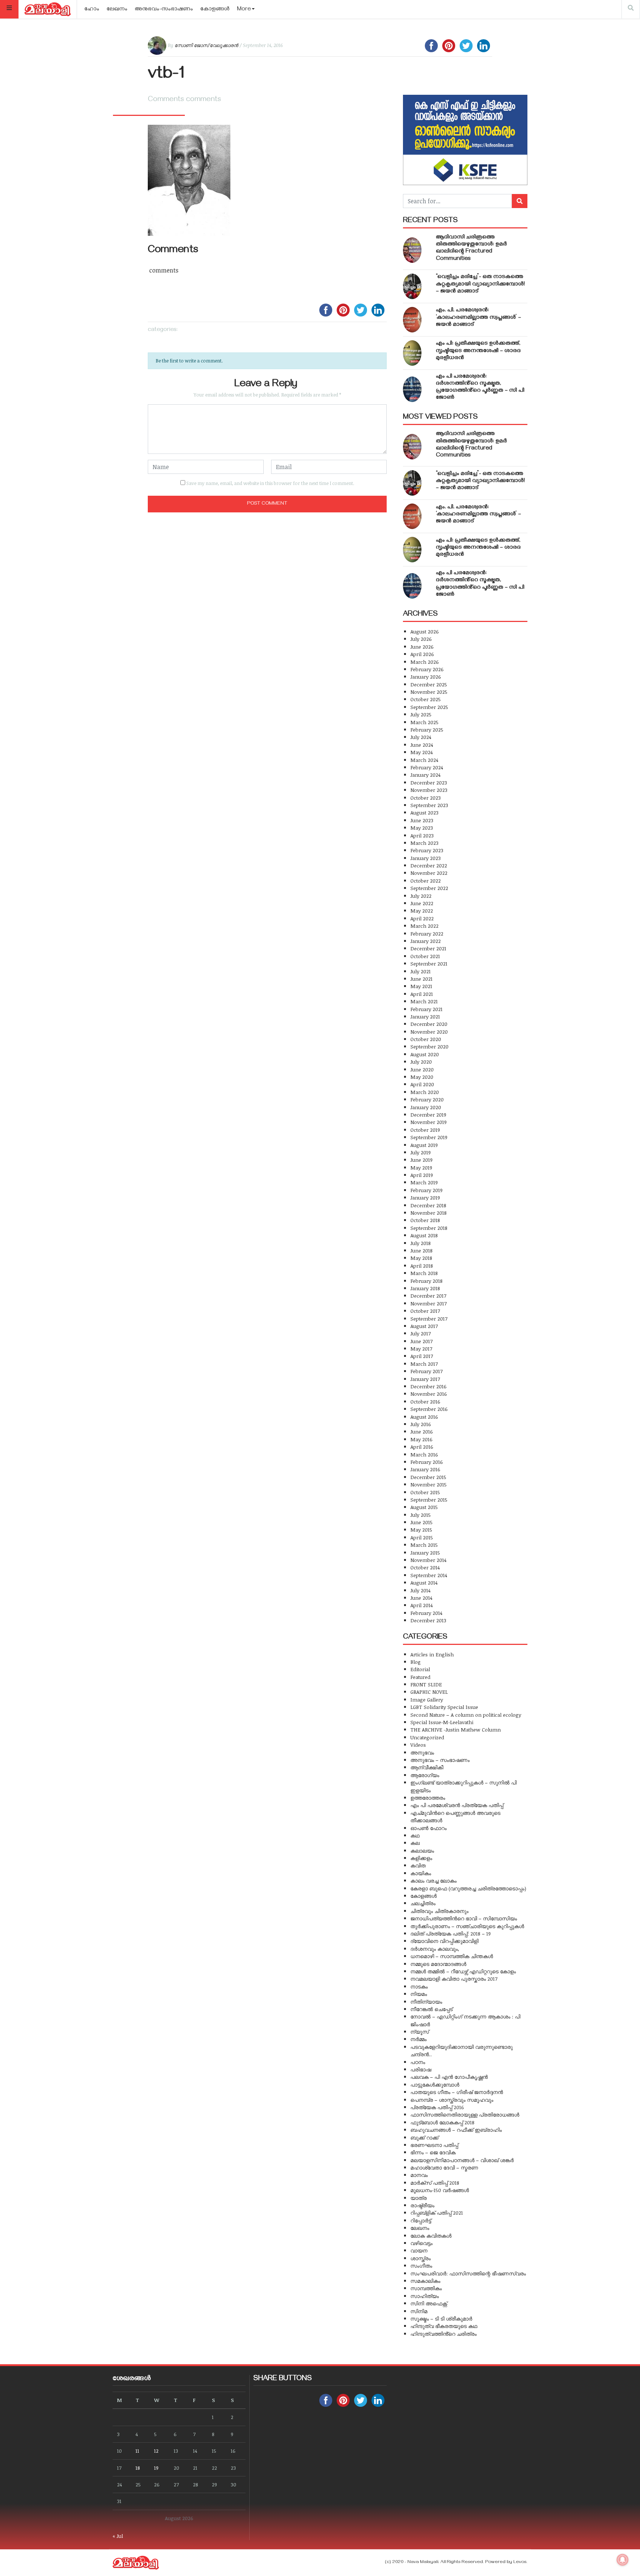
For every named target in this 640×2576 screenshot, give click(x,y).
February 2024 (427, 767)
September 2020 (429, 1046)
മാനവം (419, 2175)
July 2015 (421, 1515)
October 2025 (426, 699)
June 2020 (422, 1069)
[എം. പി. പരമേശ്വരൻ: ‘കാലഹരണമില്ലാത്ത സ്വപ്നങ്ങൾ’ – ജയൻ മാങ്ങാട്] (412, 320)
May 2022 (422, 911)
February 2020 (427, 1099)
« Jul (118, 2536)
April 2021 (422, 994)
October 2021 (425, 956)
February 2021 (426, 1009)
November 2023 (429, 790)
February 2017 (426, 1371)
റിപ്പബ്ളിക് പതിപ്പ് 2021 (437, 2213)
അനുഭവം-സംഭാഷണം (164, 10)
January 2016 (425, 1469)
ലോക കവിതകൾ (431, 2236)
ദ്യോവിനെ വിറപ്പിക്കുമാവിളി (444, 1941)
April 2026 (422, 654)
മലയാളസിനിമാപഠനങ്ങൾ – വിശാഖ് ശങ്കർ (462, 2160)
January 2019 (425, 1197)
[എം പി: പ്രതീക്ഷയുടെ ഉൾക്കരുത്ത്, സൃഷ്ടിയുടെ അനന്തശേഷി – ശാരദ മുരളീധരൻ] (412, 353)
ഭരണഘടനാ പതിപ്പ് (434, 2145)
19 (156, 2468)
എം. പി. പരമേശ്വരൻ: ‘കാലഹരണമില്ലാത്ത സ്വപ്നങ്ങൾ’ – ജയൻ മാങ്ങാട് (479, 318)
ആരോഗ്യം (425, 1775)
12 (156, 2451)
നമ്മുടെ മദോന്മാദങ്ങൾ (438, 1964)
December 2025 (429, 684)
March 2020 (425, 1092)
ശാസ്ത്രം (421, 2258)
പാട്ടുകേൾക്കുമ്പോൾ (435, 2085)
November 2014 (428, 1560)
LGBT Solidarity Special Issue (444, 1707)
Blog (416, 1662)
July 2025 (421, 714)
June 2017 (421, 1341)
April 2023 (422, 835)
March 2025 (424, 722)
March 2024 (424, 760)
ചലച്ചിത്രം (423, 1903)
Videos (418, 1745)
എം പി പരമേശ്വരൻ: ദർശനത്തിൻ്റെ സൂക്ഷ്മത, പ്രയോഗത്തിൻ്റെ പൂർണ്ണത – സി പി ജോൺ (480, 388)
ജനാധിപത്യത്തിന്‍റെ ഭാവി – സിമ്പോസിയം (464, 1918)
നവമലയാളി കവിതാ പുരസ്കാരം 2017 (454, 1979)
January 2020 (426, 1107)
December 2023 (429, 782)
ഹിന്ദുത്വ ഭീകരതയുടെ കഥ (444, 2326)
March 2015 (424, 1545)
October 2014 (425, 1567)
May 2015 (421, 1530)
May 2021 (421, 986)
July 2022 (421, 896)
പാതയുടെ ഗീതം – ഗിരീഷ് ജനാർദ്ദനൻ (457, 2092)
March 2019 (424, 1182)
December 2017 (428, 1296)
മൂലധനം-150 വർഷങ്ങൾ (440, 2190)
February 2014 (426, 1613)
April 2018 (422, 1266)
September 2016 (429, 1409)
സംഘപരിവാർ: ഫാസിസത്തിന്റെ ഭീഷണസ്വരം (468, 2273)
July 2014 (420, 1590)
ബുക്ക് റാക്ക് (424, 2137)
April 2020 (422, 1084)
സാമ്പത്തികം (426, 2288)
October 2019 (425, 1130)
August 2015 (424, 1507)
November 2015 (429, 1484)
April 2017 (422, 1356)
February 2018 (426, 1281)
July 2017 (421, 1333)
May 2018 (421, 1258)
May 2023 (422, 828)
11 (137, 2451)
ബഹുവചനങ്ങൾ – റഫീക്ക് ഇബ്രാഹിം (456, 2130)
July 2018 (421, 1243)
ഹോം (92, 10)
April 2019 (422, 1175)
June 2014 (421, 1598)
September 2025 (429, 707)
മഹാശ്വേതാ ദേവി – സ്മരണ (444, 2167)
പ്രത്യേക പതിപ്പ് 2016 (437, 2107)
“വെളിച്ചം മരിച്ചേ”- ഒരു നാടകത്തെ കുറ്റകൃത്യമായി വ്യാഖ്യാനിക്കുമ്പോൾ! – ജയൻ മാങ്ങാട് (480, 284)
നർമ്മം (419, 2039)
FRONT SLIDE (426, 1684)
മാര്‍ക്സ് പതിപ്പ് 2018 (435, 2183)
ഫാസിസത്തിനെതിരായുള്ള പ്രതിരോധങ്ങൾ (465, 2115)
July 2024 (421, 737)
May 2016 (421, 1439)
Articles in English (432, 1654)
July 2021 (421, 971)
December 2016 (429, 1386)
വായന (419, 2250)
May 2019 (421, 1167)
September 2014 (429, 1575)
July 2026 (421, 639)
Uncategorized (427, 1737)
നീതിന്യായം (426, 2002)
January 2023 (426, 858)
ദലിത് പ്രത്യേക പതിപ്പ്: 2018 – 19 (451, 1933)
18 (138, 2468)
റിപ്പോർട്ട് (421, 2220)
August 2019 (424, 1145)
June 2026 (422, 647)
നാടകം (419, 1986)
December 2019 (428, 1115)
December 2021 (428, 948)
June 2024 (422, 745)
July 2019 (421, 1152)
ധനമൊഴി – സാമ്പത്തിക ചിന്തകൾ (452, 1956)
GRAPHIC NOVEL (429, 1692)
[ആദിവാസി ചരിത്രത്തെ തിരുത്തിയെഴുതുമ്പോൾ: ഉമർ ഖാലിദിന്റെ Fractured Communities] (412, 250)
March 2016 (424, 1454)
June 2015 (421, 1522)
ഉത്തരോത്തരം (428, 1798)
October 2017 (425, 1311)
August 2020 (425, 1054)
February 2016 (427, 1462)
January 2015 (425, 1553)
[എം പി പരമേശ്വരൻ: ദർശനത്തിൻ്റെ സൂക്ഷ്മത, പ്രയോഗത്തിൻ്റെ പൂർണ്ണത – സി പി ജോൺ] (412, 389)
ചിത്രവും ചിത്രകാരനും (439, 1911)
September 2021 (429, 964)
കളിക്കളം (421, 1858)
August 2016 (424, 1417)
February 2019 (426, 1190)
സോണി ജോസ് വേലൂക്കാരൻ (206, 45)
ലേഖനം (117, 10)
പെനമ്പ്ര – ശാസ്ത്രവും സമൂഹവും (452, 2100)
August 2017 (424, 1326)
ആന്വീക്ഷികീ (427, 1767)
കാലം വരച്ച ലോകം (434, 1881)
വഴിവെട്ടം (421, 2243)
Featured (420, 1677)
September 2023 (429, 805)
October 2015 (425, 1492)
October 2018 (425, 1220)
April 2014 (421, 1605)
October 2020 (426, 1039)
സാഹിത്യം (425, 2296)
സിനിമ (419, 2311)
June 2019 (421, 1160)
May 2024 (421, 752)
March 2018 (424, 1273)
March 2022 (424, 926)
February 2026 (427, 669)
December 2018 (428, 1205)
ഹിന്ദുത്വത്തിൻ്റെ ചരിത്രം (444, 2334)
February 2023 (427, 850)
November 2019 (429, 1122)
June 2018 (421, 1250)
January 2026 (426, 677)
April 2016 (422, 1447)
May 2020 (422, 1077)
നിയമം (419, 1994)
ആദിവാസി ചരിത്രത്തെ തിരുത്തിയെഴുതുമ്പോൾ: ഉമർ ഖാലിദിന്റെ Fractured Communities (471, 248)
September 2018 (429, 1228)
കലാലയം (422, 1851)
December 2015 (428, 1477)
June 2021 (421, 979)
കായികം (421, 1873)
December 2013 (428, 1620)
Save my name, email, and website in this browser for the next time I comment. (270, 483)
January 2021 (425, 1016)
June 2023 (422, 820)
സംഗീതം (421, 2266)
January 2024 (425, 775)
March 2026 (425, 662)
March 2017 (424, 1364)
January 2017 (425, 1379)
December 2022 (429, 865)
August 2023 (424, 812)
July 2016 (421, 1424)
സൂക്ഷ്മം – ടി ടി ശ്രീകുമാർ (441, 2319)
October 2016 (425, 1401)
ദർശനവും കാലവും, (435, 1949)
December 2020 (429, 1024)
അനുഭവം (422, 1752)
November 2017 (429, 1303)
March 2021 (424, 1001)
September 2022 (429, 888)
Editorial (420, 1669)
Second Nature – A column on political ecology (466, 1715)
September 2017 (429, 1319)
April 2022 (422, 918)
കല (415, 1843)
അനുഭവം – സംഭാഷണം (440, 1760)
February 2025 (427, 730)
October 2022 (426, 881)
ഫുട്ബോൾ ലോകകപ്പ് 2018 (442, 2122)
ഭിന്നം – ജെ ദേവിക (433, 2152)
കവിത (418, 1865)
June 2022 (422, 903)
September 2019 (429, 1137)
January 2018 (425, 1288)
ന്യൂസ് (420, 2032)
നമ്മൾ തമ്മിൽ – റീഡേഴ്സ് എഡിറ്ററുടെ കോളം (463, 1971)
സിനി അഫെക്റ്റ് (429, 2303)
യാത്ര (419, 2198)
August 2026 (425, 631)
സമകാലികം (425, 2281)
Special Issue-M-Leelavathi (442, 1722)
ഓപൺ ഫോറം (429, 1828)
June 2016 (422, 1431)
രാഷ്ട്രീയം (422, 2205)
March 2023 (424, 843)
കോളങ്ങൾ (215, 10)
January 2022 (426, 941)
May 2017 (421, 1349)
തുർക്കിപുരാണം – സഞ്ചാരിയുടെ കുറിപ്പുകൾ (467, 1926)
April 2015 (422, 1537)
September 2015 (429, 1500)
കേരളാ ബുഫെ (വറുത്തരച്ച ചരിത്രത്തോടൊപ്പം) (468, 1888)
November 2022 (429, 873)
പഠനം (418, 2062)
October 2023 (426, 798)
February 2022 (427, 934)
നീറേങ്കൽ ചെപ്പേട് (431, 2009)
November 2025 (429, 692)
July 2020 (421, 1062)
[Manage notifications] (623, 2560)
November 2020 (429, 1032)
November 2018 (429, 1213)
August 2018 (424, 1235)
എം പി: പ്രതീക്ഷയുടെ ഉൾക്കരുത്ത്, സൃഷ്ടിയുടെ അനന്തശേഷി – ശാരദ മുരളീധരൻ (478, 351)
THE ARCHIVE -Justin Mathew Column (456, 1729)
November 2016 (429, 1394)
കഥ (415, 1835)
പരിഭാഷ (421, 2069)
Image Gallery (427, 1700)
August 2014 (424, 1583)
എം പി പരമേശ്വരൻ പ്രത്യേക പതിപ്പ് (457, 1805)
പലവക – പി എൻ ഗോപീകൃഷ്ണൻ (449, 2077)
